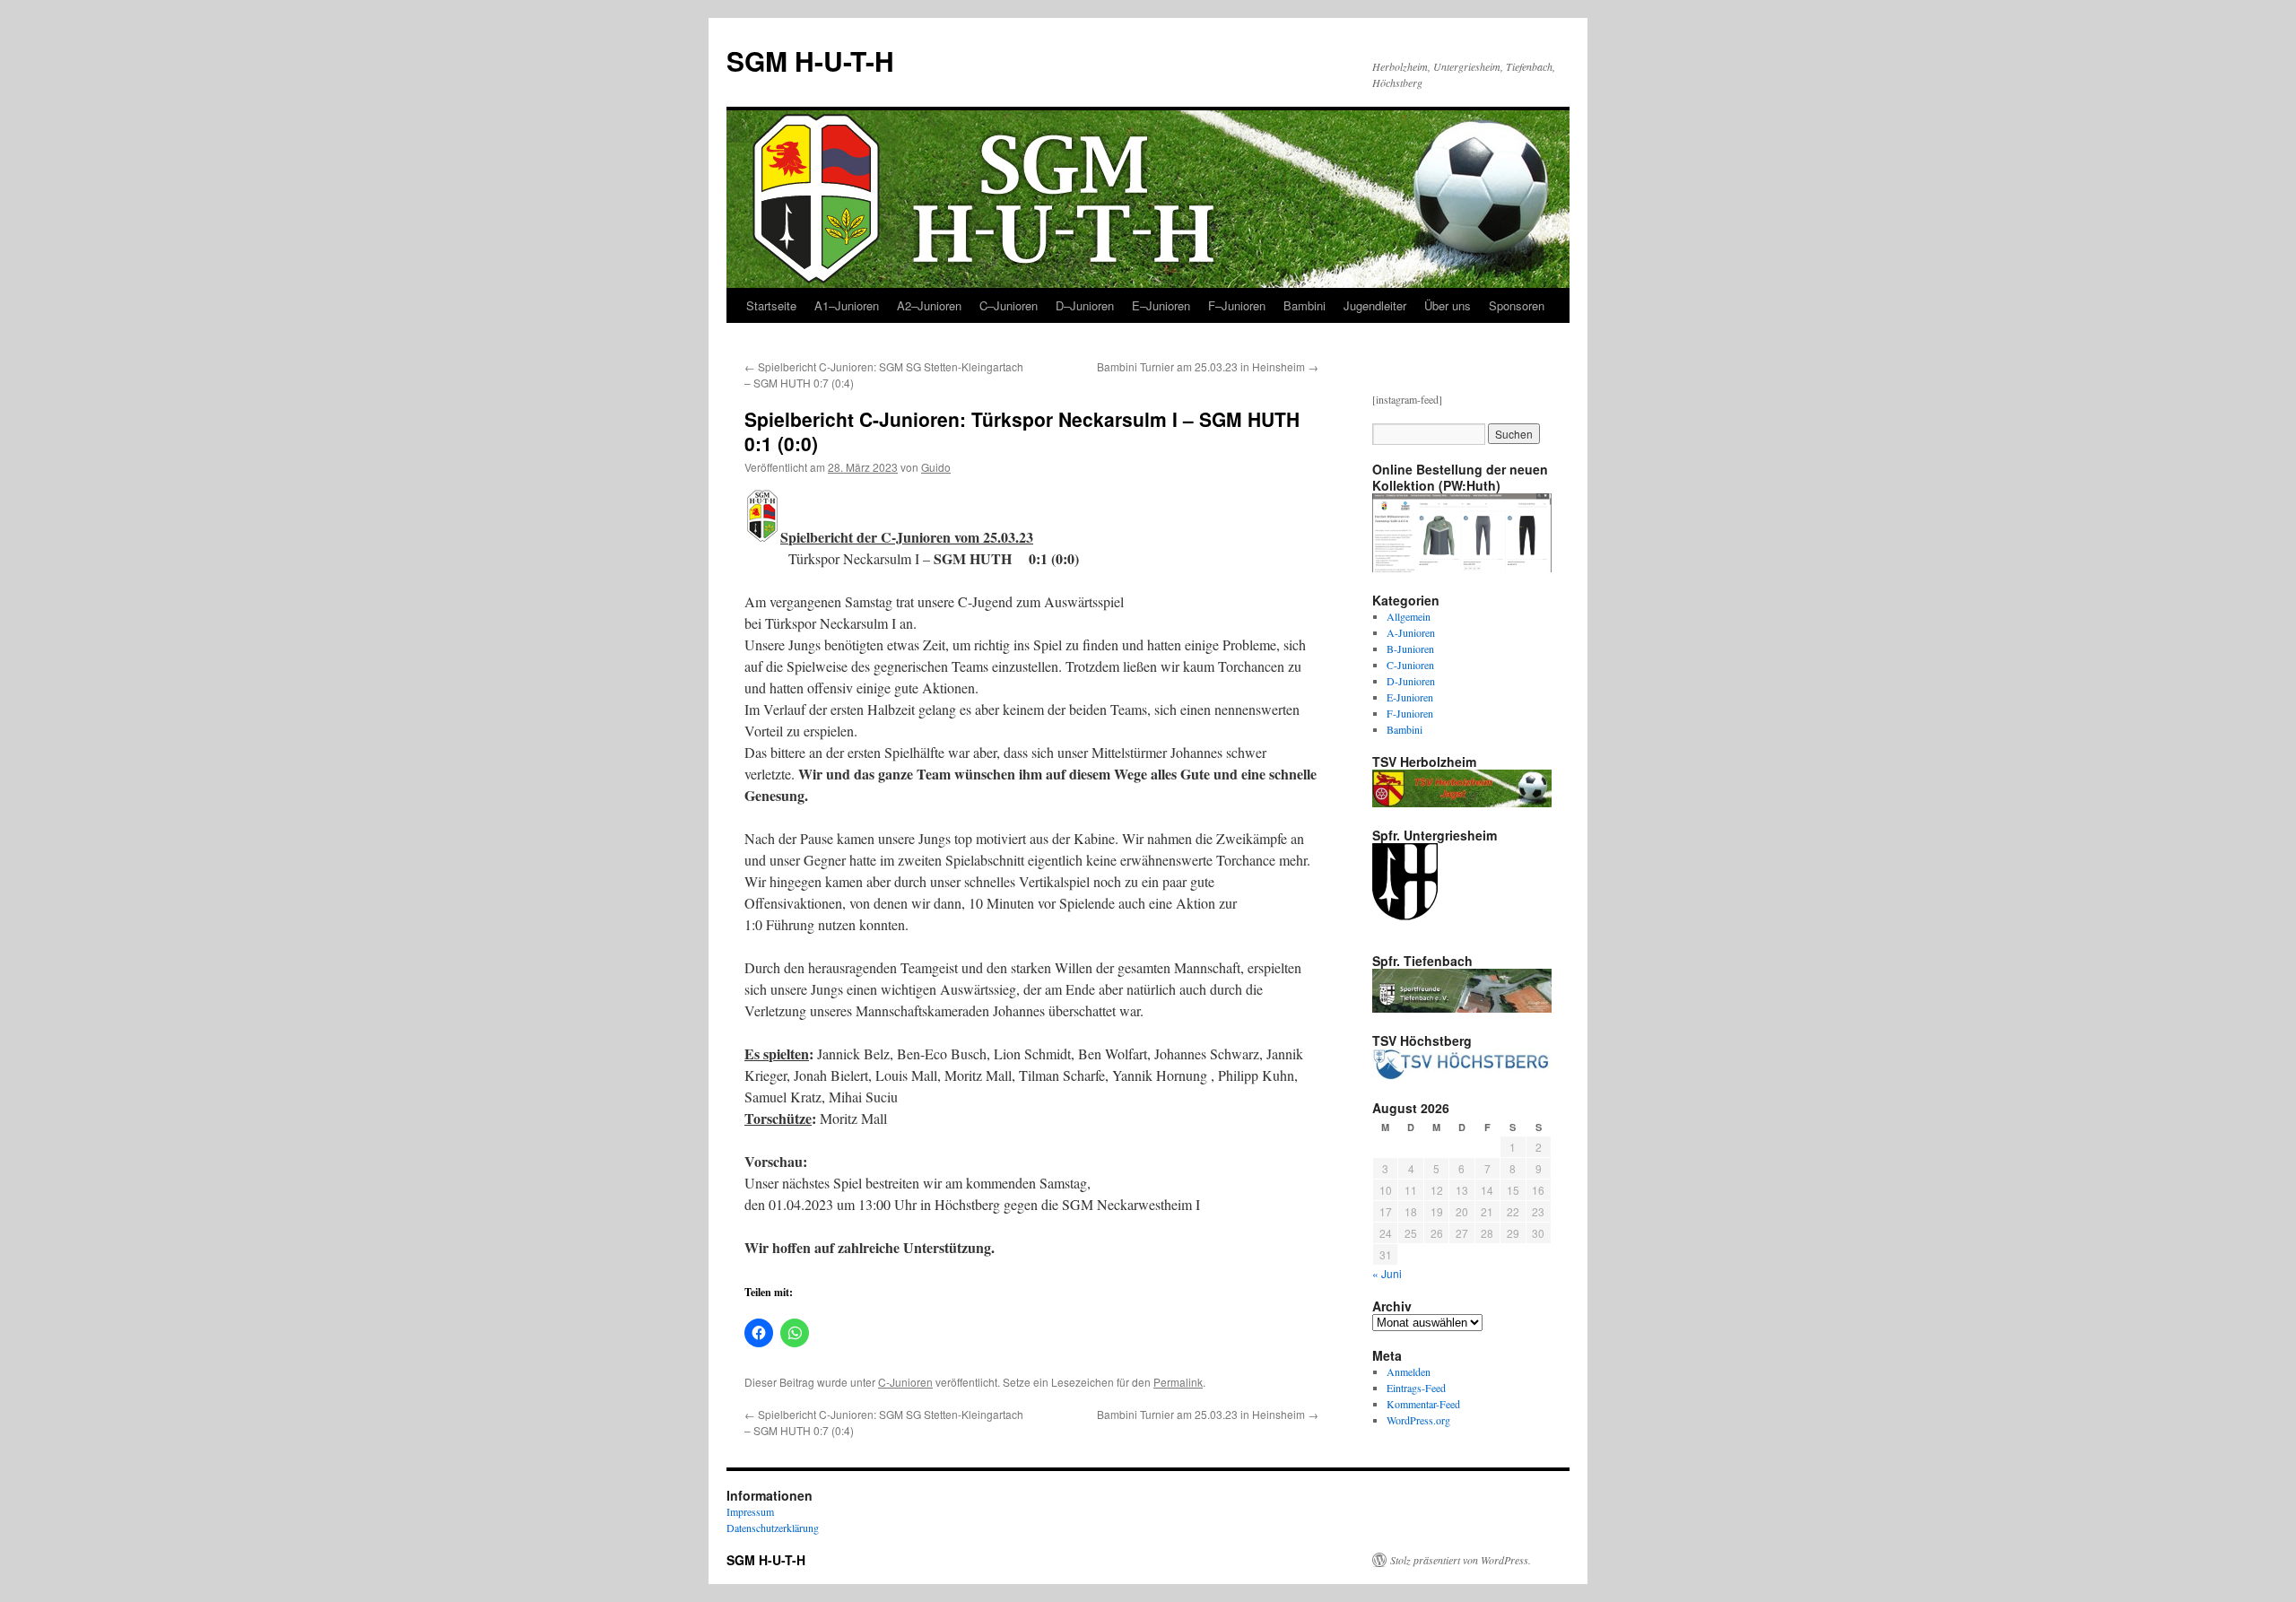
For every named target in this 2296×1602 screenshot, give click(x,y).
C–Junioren (1009, 305)
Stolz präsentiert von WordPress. (1461, 1560)
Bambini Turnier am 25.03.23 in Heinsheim (1208, 366)
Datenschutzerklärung (773, 1528)
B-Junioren (1410, 649)
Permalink (1178, 1382)
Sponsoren (1517, 305)
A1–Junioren (847, 305)
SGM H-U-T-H (810, 61)
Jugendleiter (1375, 305)
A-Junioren (1411, 632)
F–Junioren (1237, 305)
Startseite (771, 305)
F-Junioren (1410, 713)
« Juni (1387, 1273)
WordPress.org (1418, 1420)
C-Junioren (905, 1382)
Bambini (1305, 305)
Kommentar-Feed (1423, 1404)
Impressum (750, 1511)
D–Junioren (1085, 305)
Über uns (1448, 305)
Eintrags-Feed (1416, 1388)
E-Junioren (1410, 697)
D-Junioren (1411, 681)
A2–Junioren (929, 305)
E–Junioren (1161, 305)
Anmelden (1409, 1371)
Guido (936, 467)
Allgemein (1409, 616)
